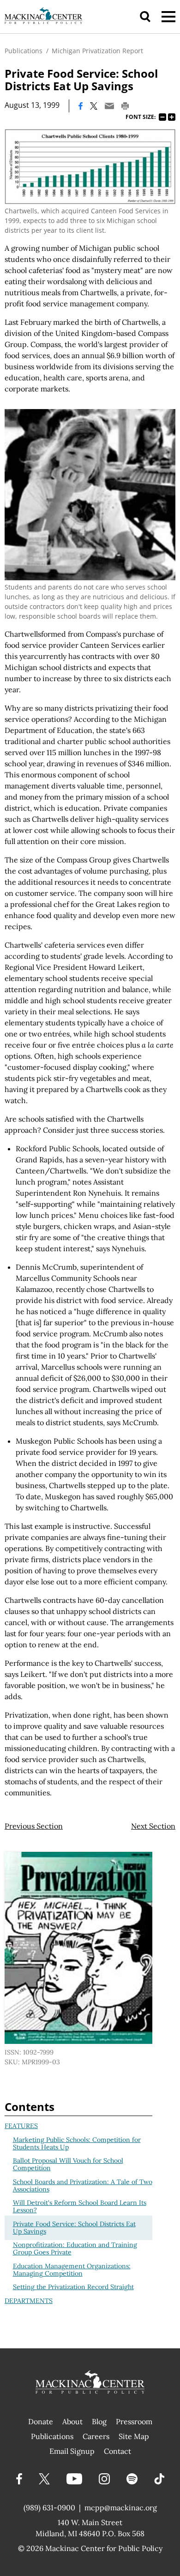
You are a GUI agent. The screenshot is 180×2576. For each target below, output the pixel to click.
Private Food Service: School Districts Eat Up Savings (74, 2228)
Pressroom (134, 2421)
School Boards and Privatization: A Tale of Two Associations (83, 2185)
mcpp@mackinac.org (121, 2508)
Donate (41, 2421)
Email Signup (72, 2451)
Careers (96, 2436)
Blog (99, 2421)
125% (172, 117)
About (72, 2421)
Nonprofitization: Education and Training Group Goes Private (75, 2248)
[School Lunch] (90, 495)
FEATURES (21, 2126)
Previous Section (34, 1826)
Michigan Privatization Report (97, 51)
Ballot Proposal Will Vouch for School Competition (68, 2164)
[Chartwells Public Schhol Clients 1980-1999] (90, 167)
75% (162, 117)
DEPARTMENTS (29, 2301)
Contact (117, 2451)
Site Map (134, 2436)
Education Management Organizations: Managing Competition (72, 2270)
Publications (24, 51)
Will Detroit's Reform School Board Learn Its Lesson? (80, 2206)
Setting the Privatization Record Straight (73, 2287)
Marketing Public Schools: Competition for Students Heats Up (77, 2143)
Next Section (153, 1826)
